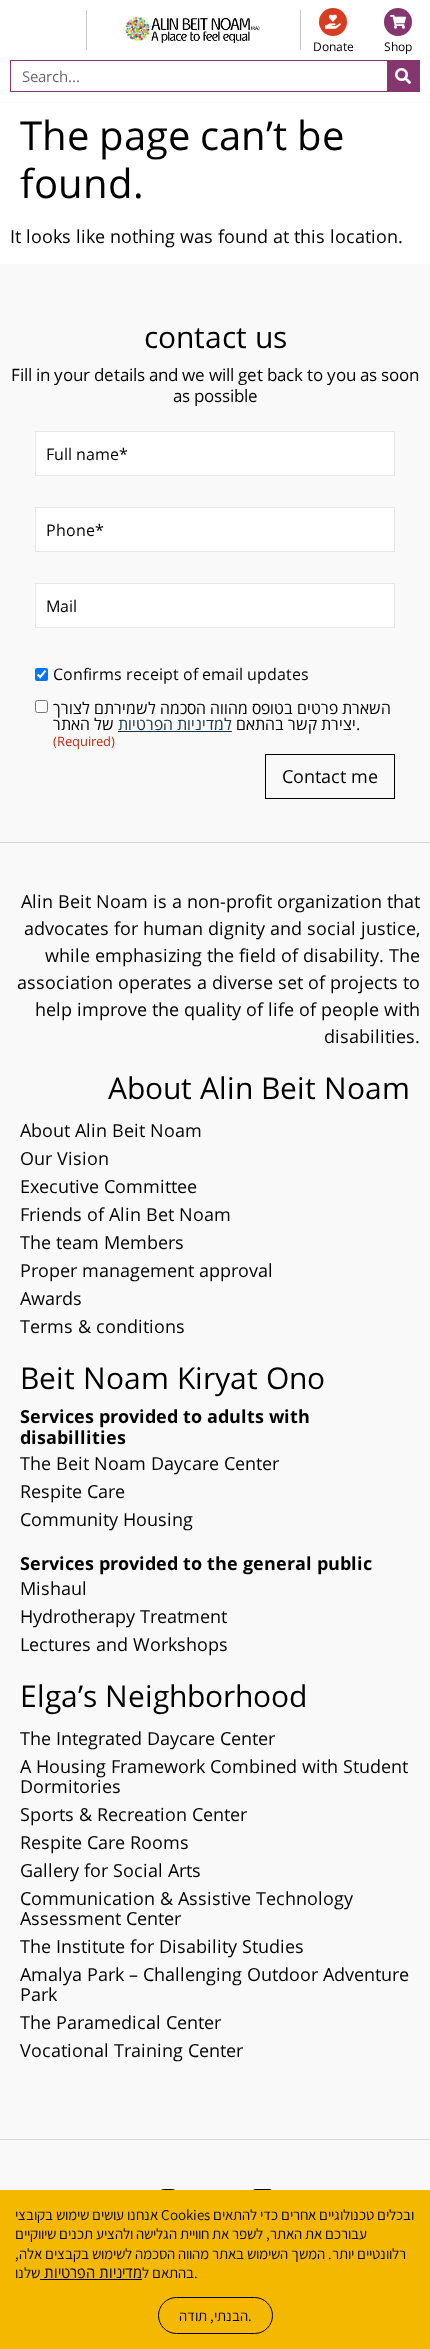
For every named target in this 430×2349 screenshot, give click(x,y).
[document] (215, 1174)
